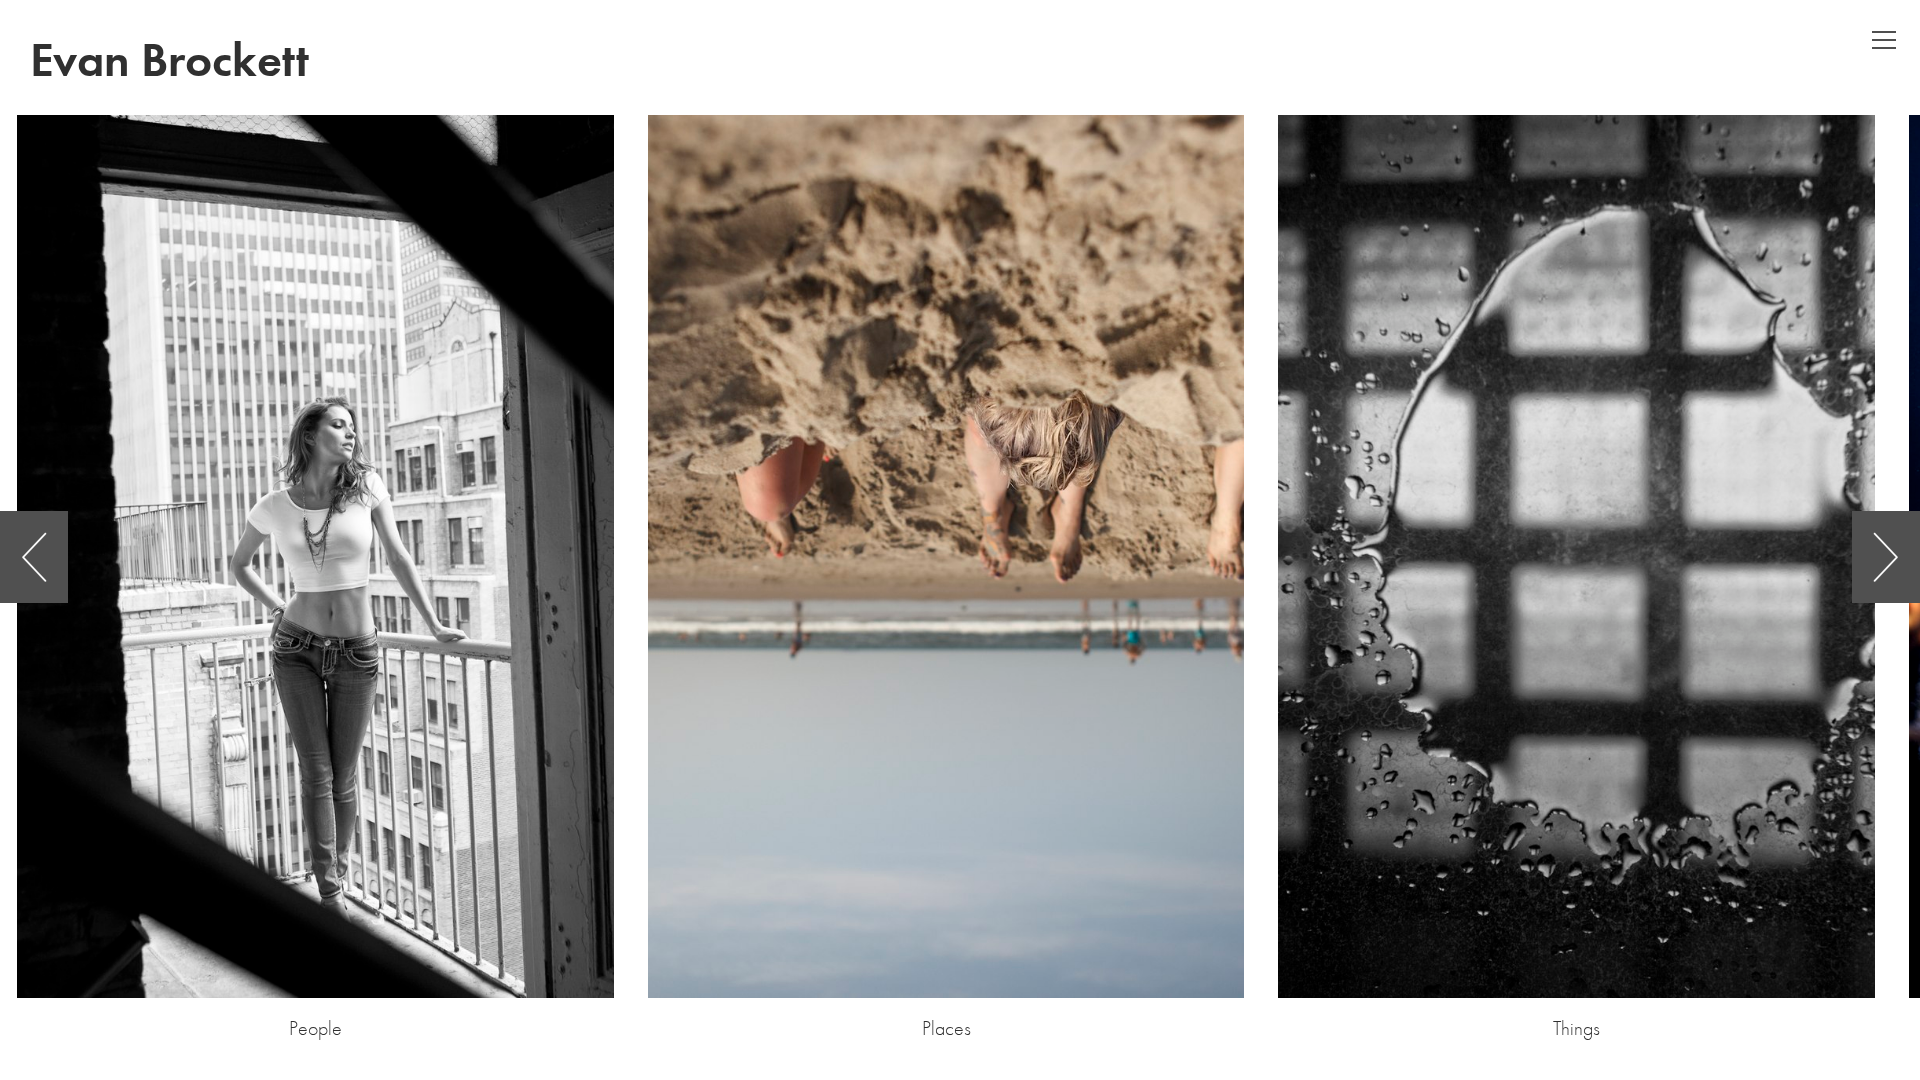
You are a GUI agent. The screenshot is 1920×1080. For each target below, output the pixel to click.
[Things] (1576, 557)
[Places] (946, 557)
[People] (315, 557)
